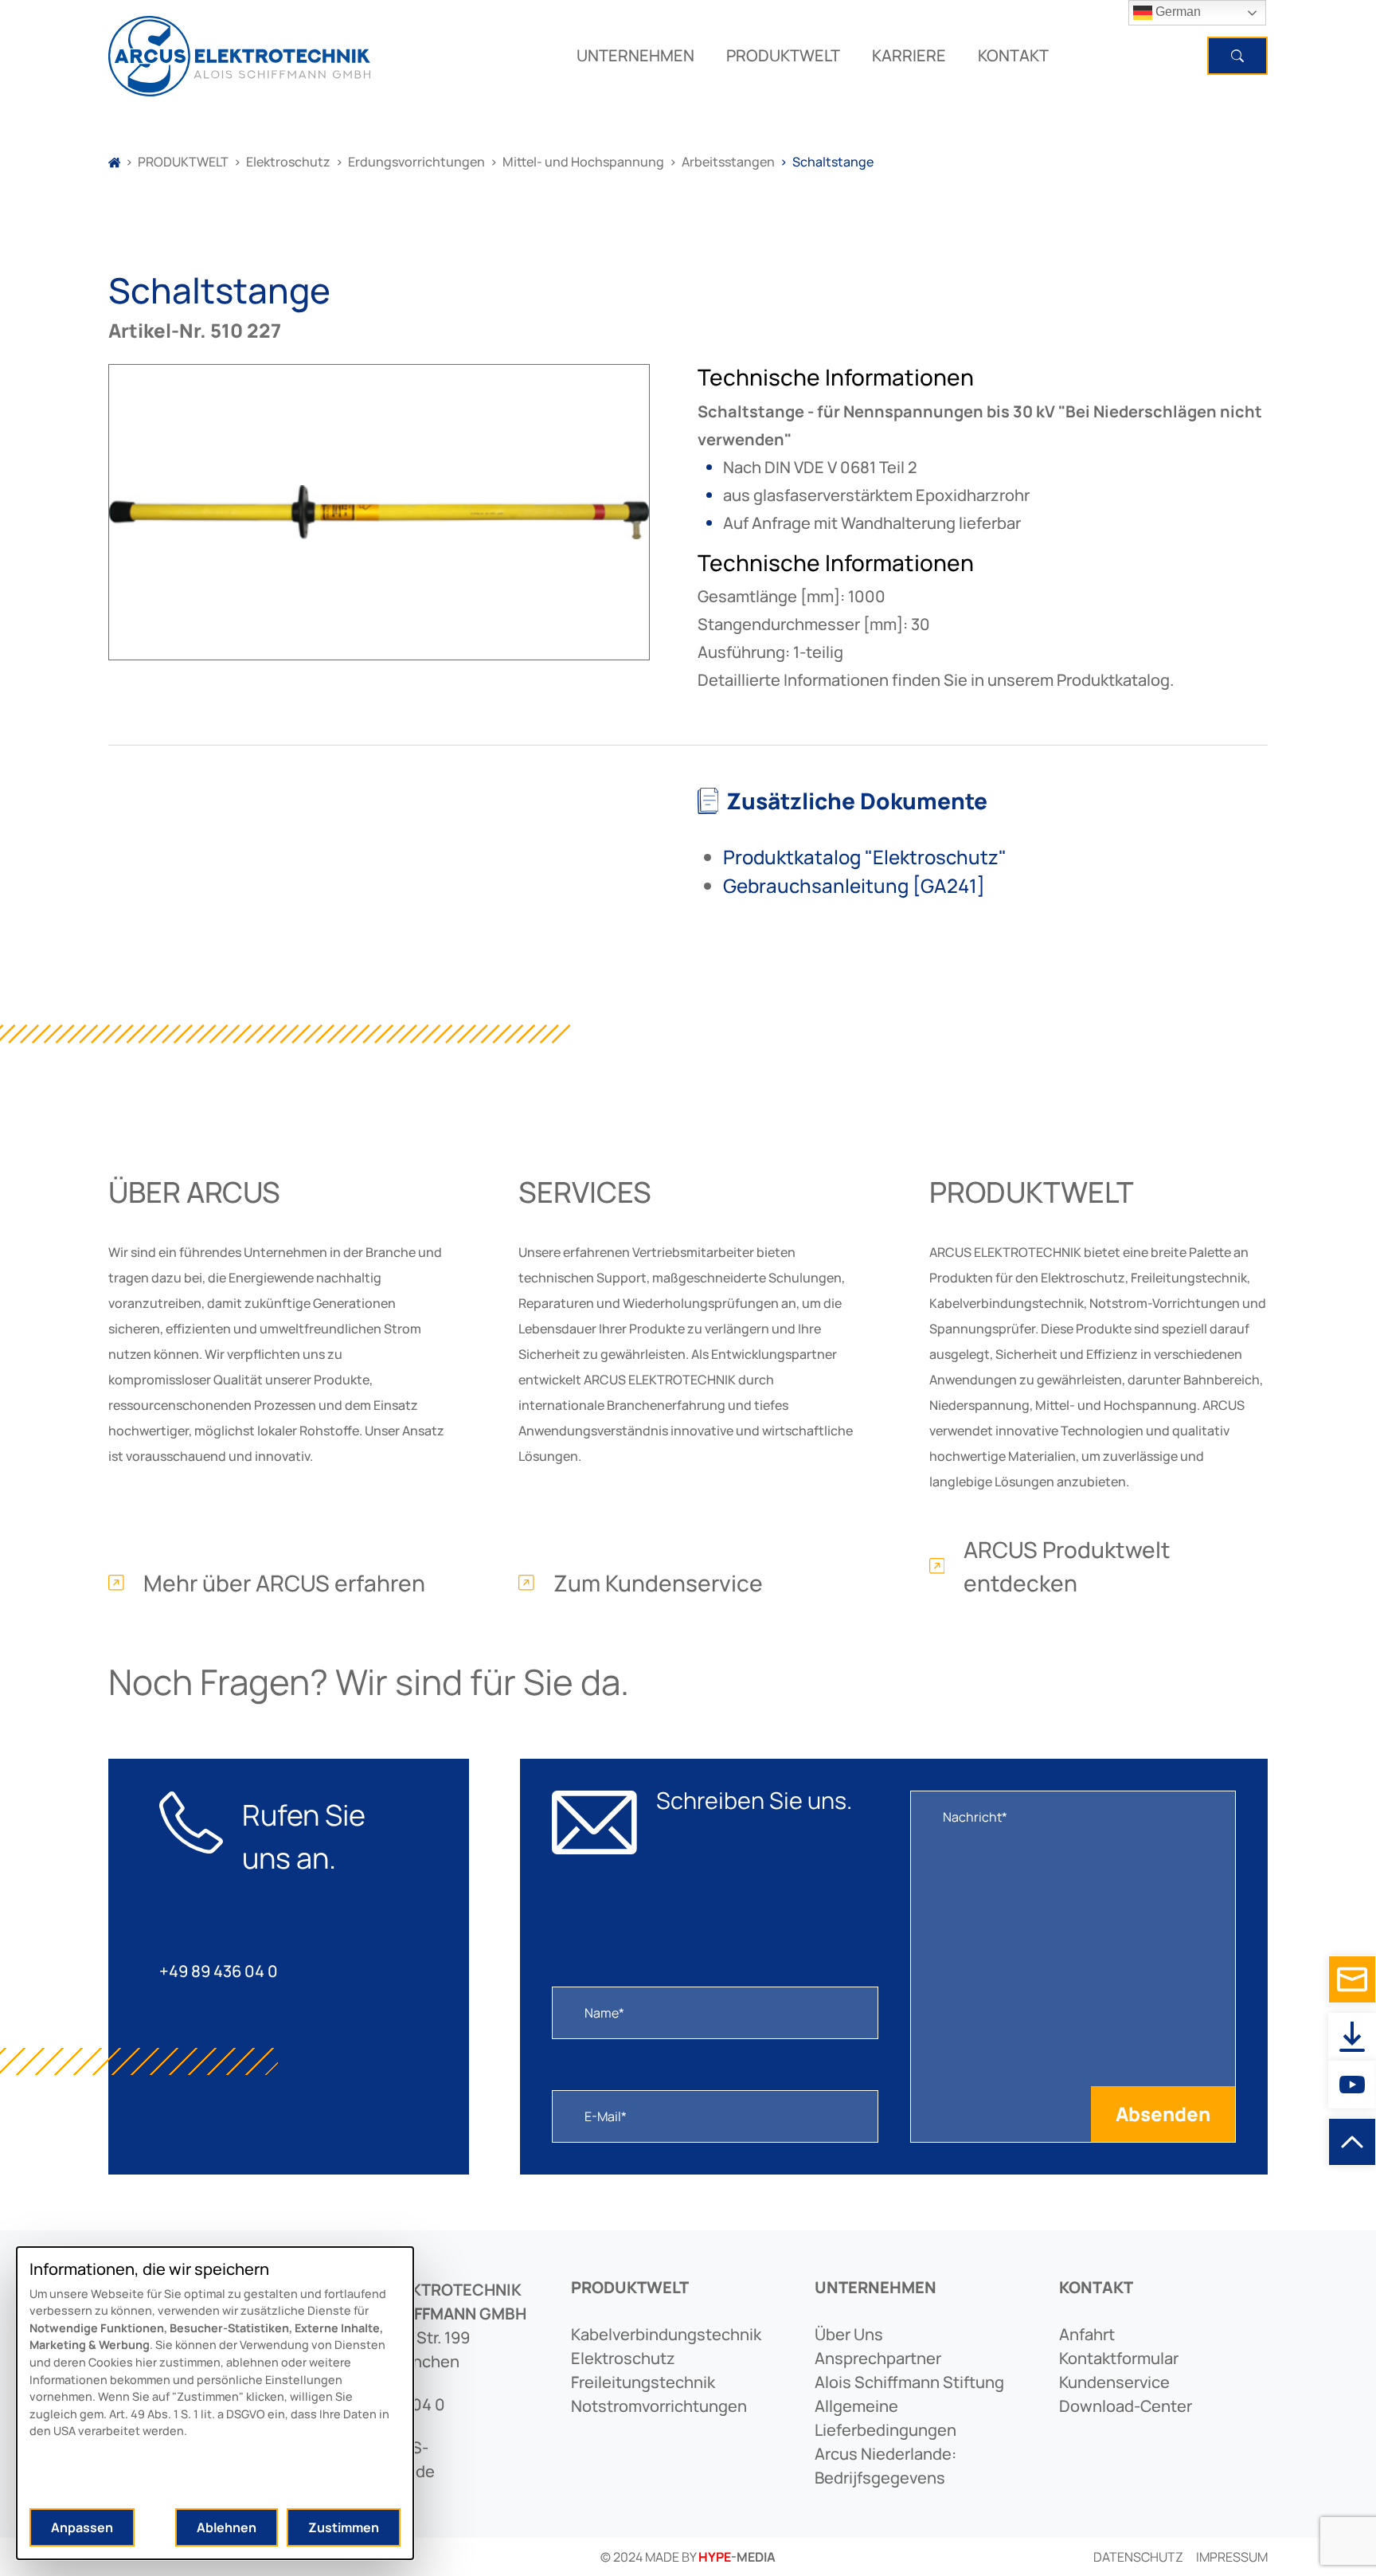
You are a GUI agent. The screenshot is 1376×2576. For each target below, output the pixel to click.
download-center (1126, 2406)
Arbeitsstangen (728, 162)
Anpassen (82, 2527)
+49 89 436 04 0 (219, 1971)
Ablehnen (227, 2527)
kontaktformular (1119, 2358)
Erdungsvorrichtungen (416, 162)
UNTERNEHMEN (635, 55)
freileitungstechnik (643, 2382)
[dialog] (215, 2403)
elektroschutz (623, 2358)
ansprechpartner (878, 2358)
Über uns (849, 2334)
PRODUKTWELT (783, 55)
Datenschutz (1138, 2557)
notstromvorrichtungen (659, 2406)
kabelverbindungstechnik (666, 2334)
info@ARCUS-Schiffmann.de (381, 2459)
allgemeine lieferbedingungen (885, 2418)
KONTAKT (1013, 55)
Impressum (1232, 2557)
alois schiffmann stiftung (909, 2382)
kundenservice (1114, 2382)
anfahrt (1087, 2334)
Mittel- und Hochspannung (583, 162)
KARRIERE (909, 55)
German (1177, 12)
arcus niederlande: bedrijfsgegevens (885, 2466)
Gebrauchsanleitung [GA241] (854, 885)
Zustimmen (344, 2527)
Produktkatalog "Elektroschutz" (865, 857)
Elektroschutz (288, 162)
